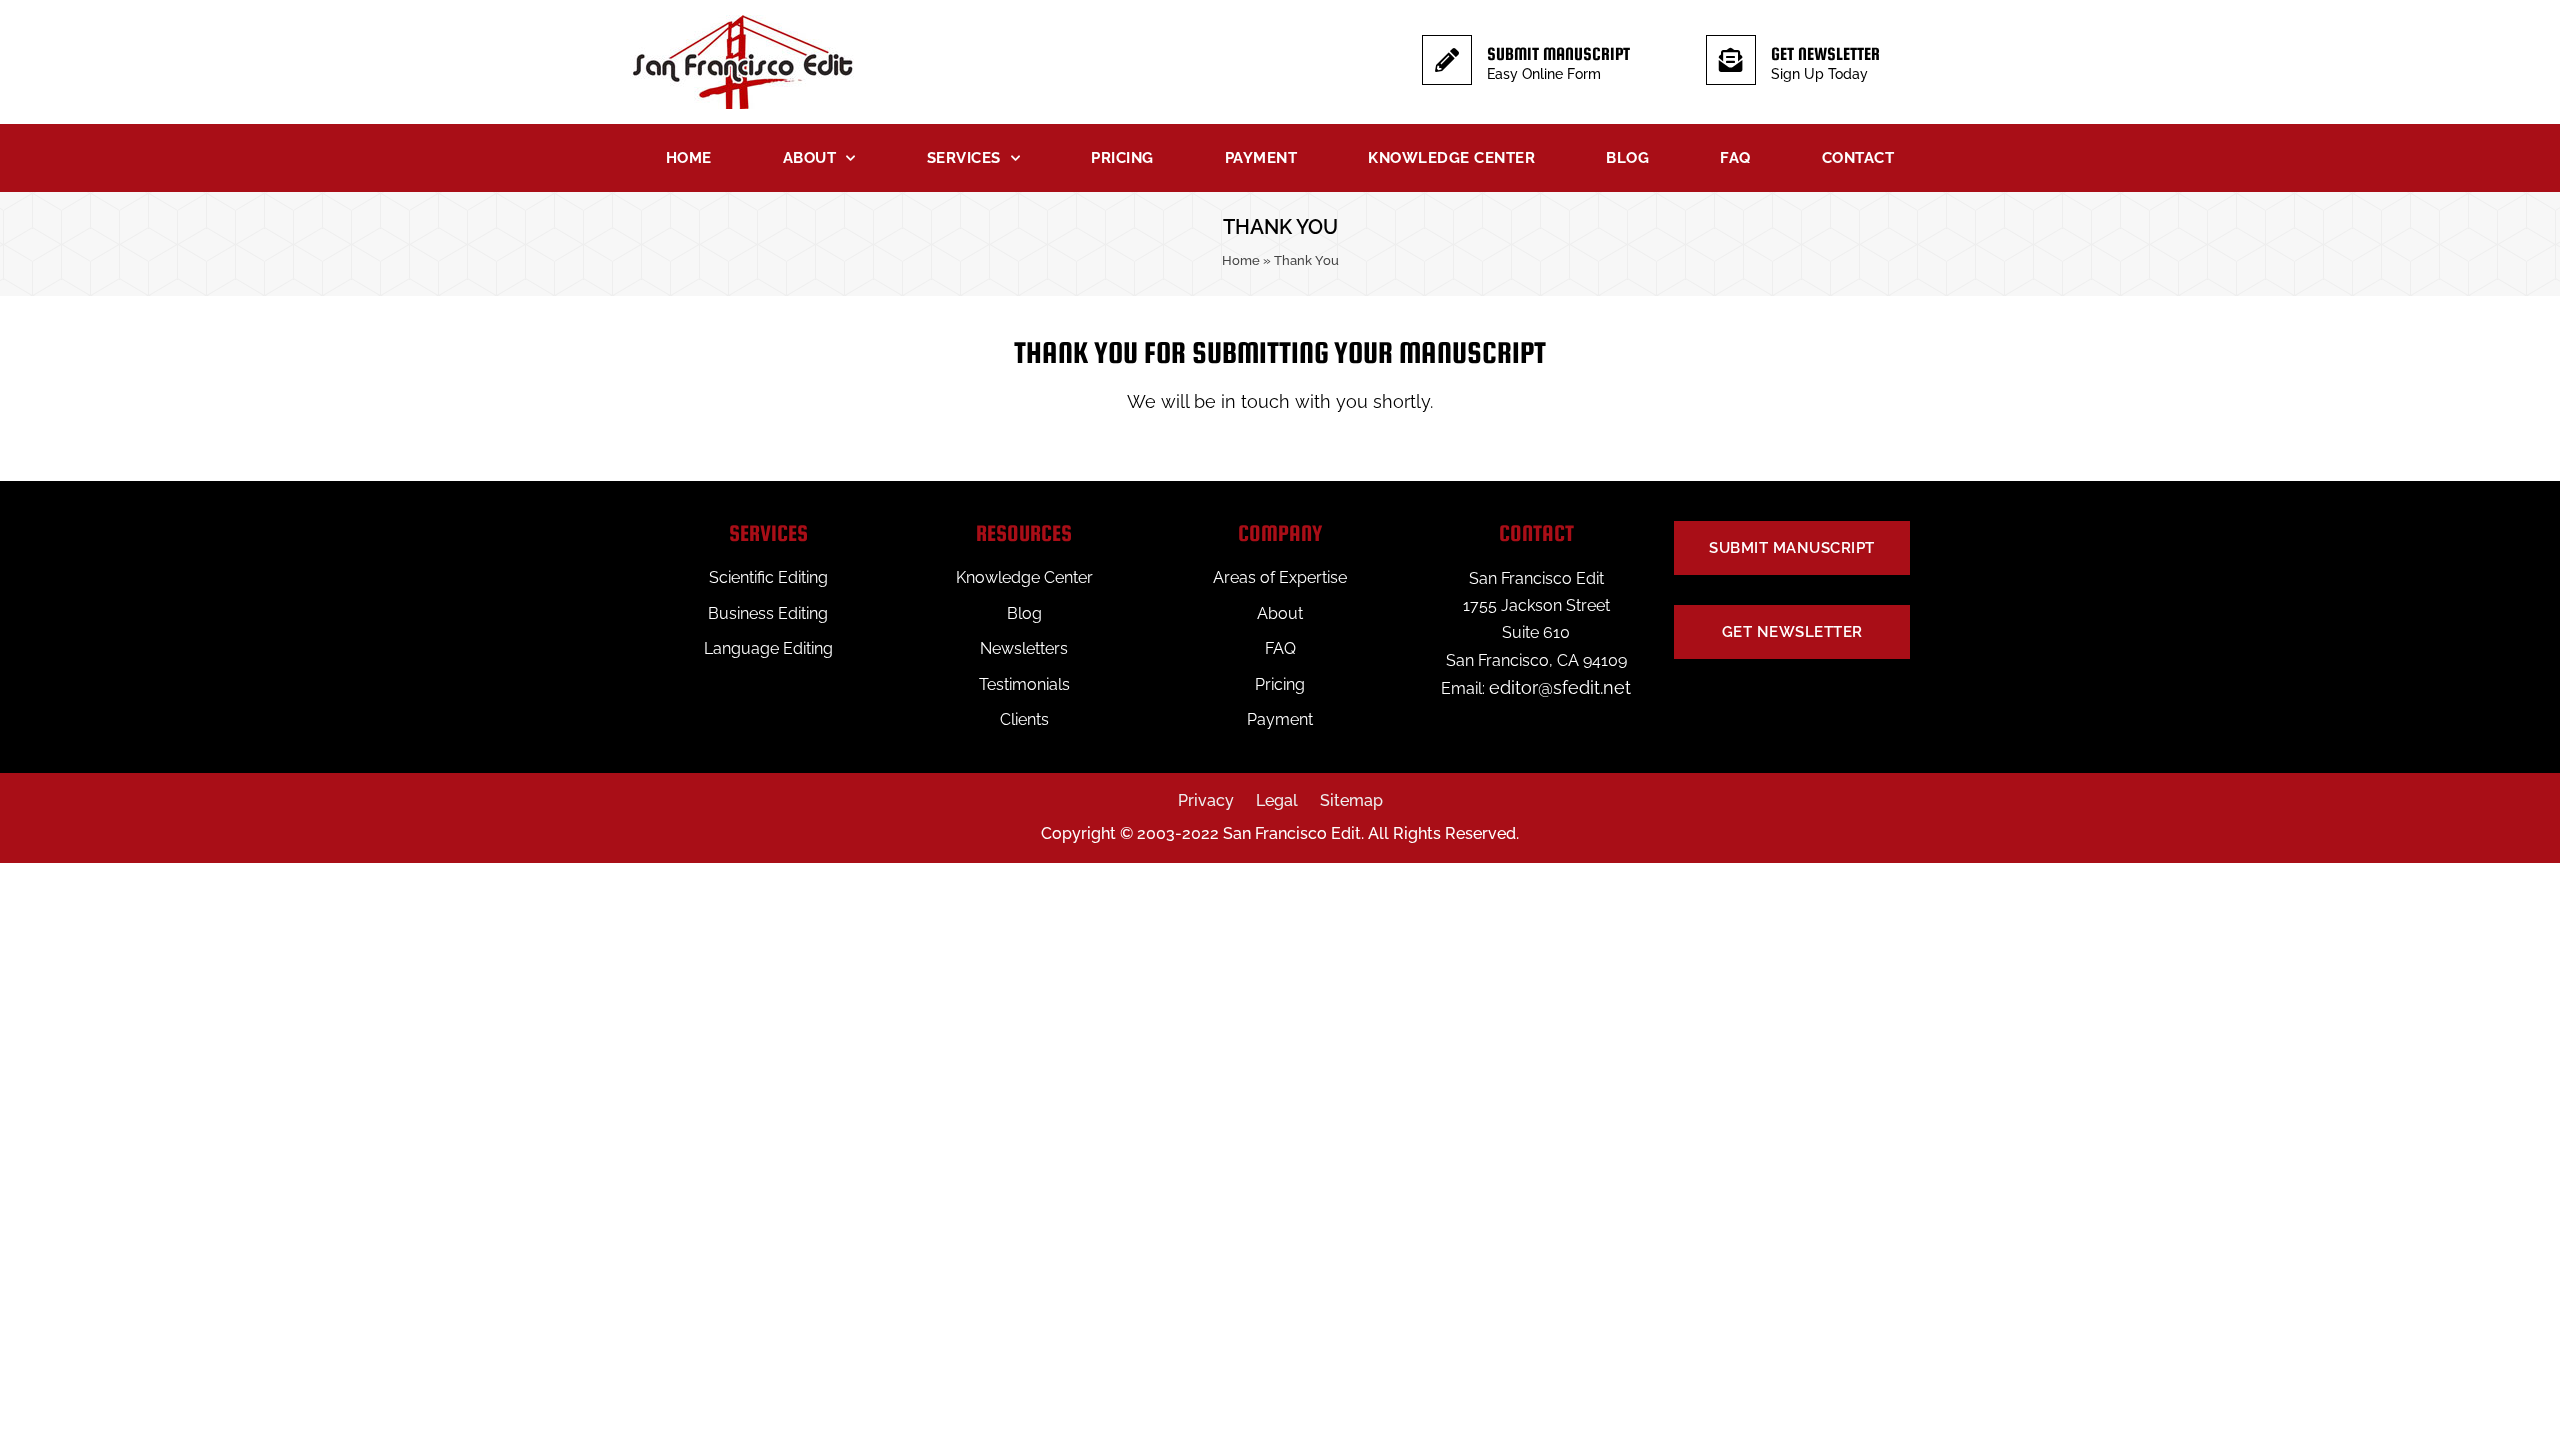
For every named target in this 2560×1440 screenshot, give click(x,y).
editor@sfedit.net (1560, 687)
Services (964, 158)
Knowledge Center (1451, 158)
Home (689, 158)
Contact (1858, 158)
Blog (1627, 158)
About (810, 158)
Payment (1261, 158)
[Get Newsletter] (1731, 60)
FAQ (1735, 158)
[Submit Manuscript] (1447, 60)
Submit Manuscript (1558, 54)
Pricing (1122, 158)
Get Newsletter (1825, 54)
